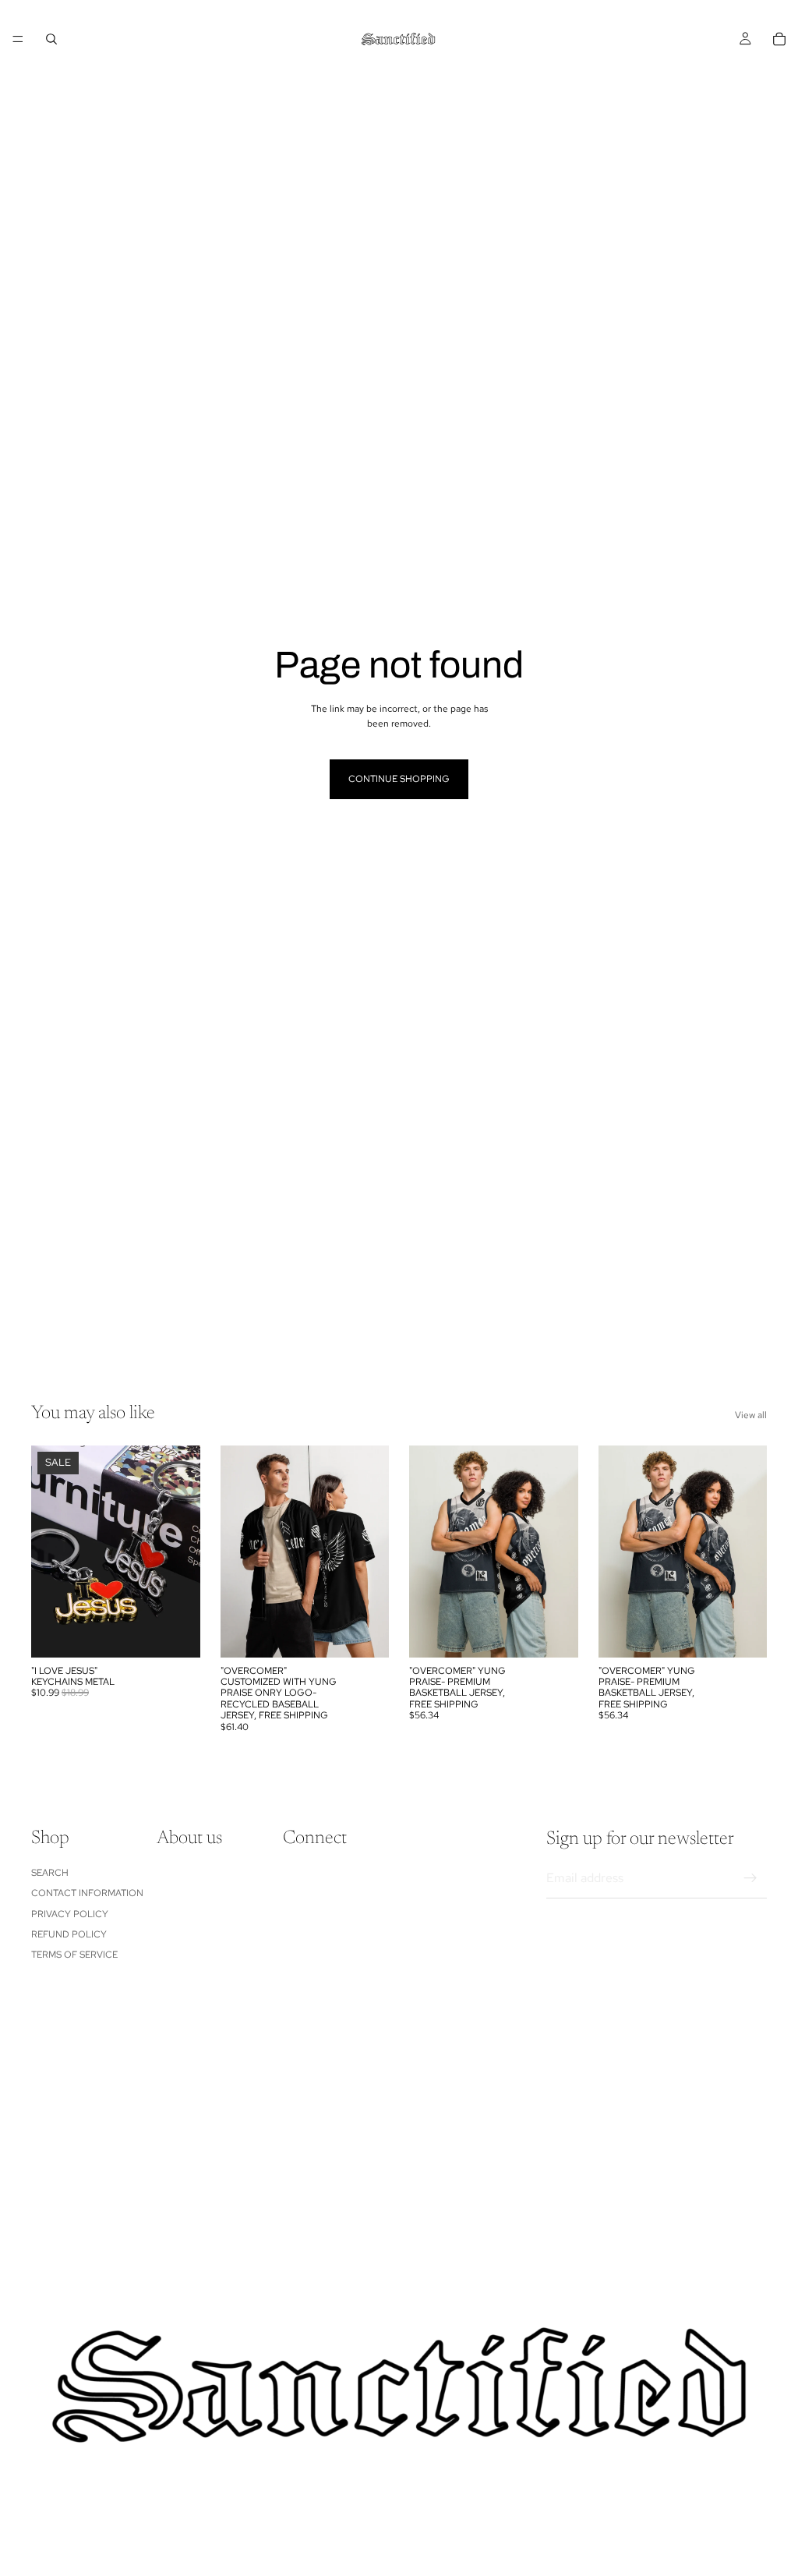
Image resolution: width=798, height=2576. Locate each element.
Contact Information (87, 1893)
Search (50, 1873)
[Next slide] (183, 1552)
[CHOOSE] (176, 1633)
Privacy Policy (70, 1914)
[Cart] (779, 39)
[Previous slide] (48, 1552)
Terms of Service (74, 1955)
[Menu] (18, 39)
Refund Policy (69, 1934)
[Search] (51, 39)
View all (751, 1415)
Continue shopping (399, 779)
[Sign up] (750, 1878)
